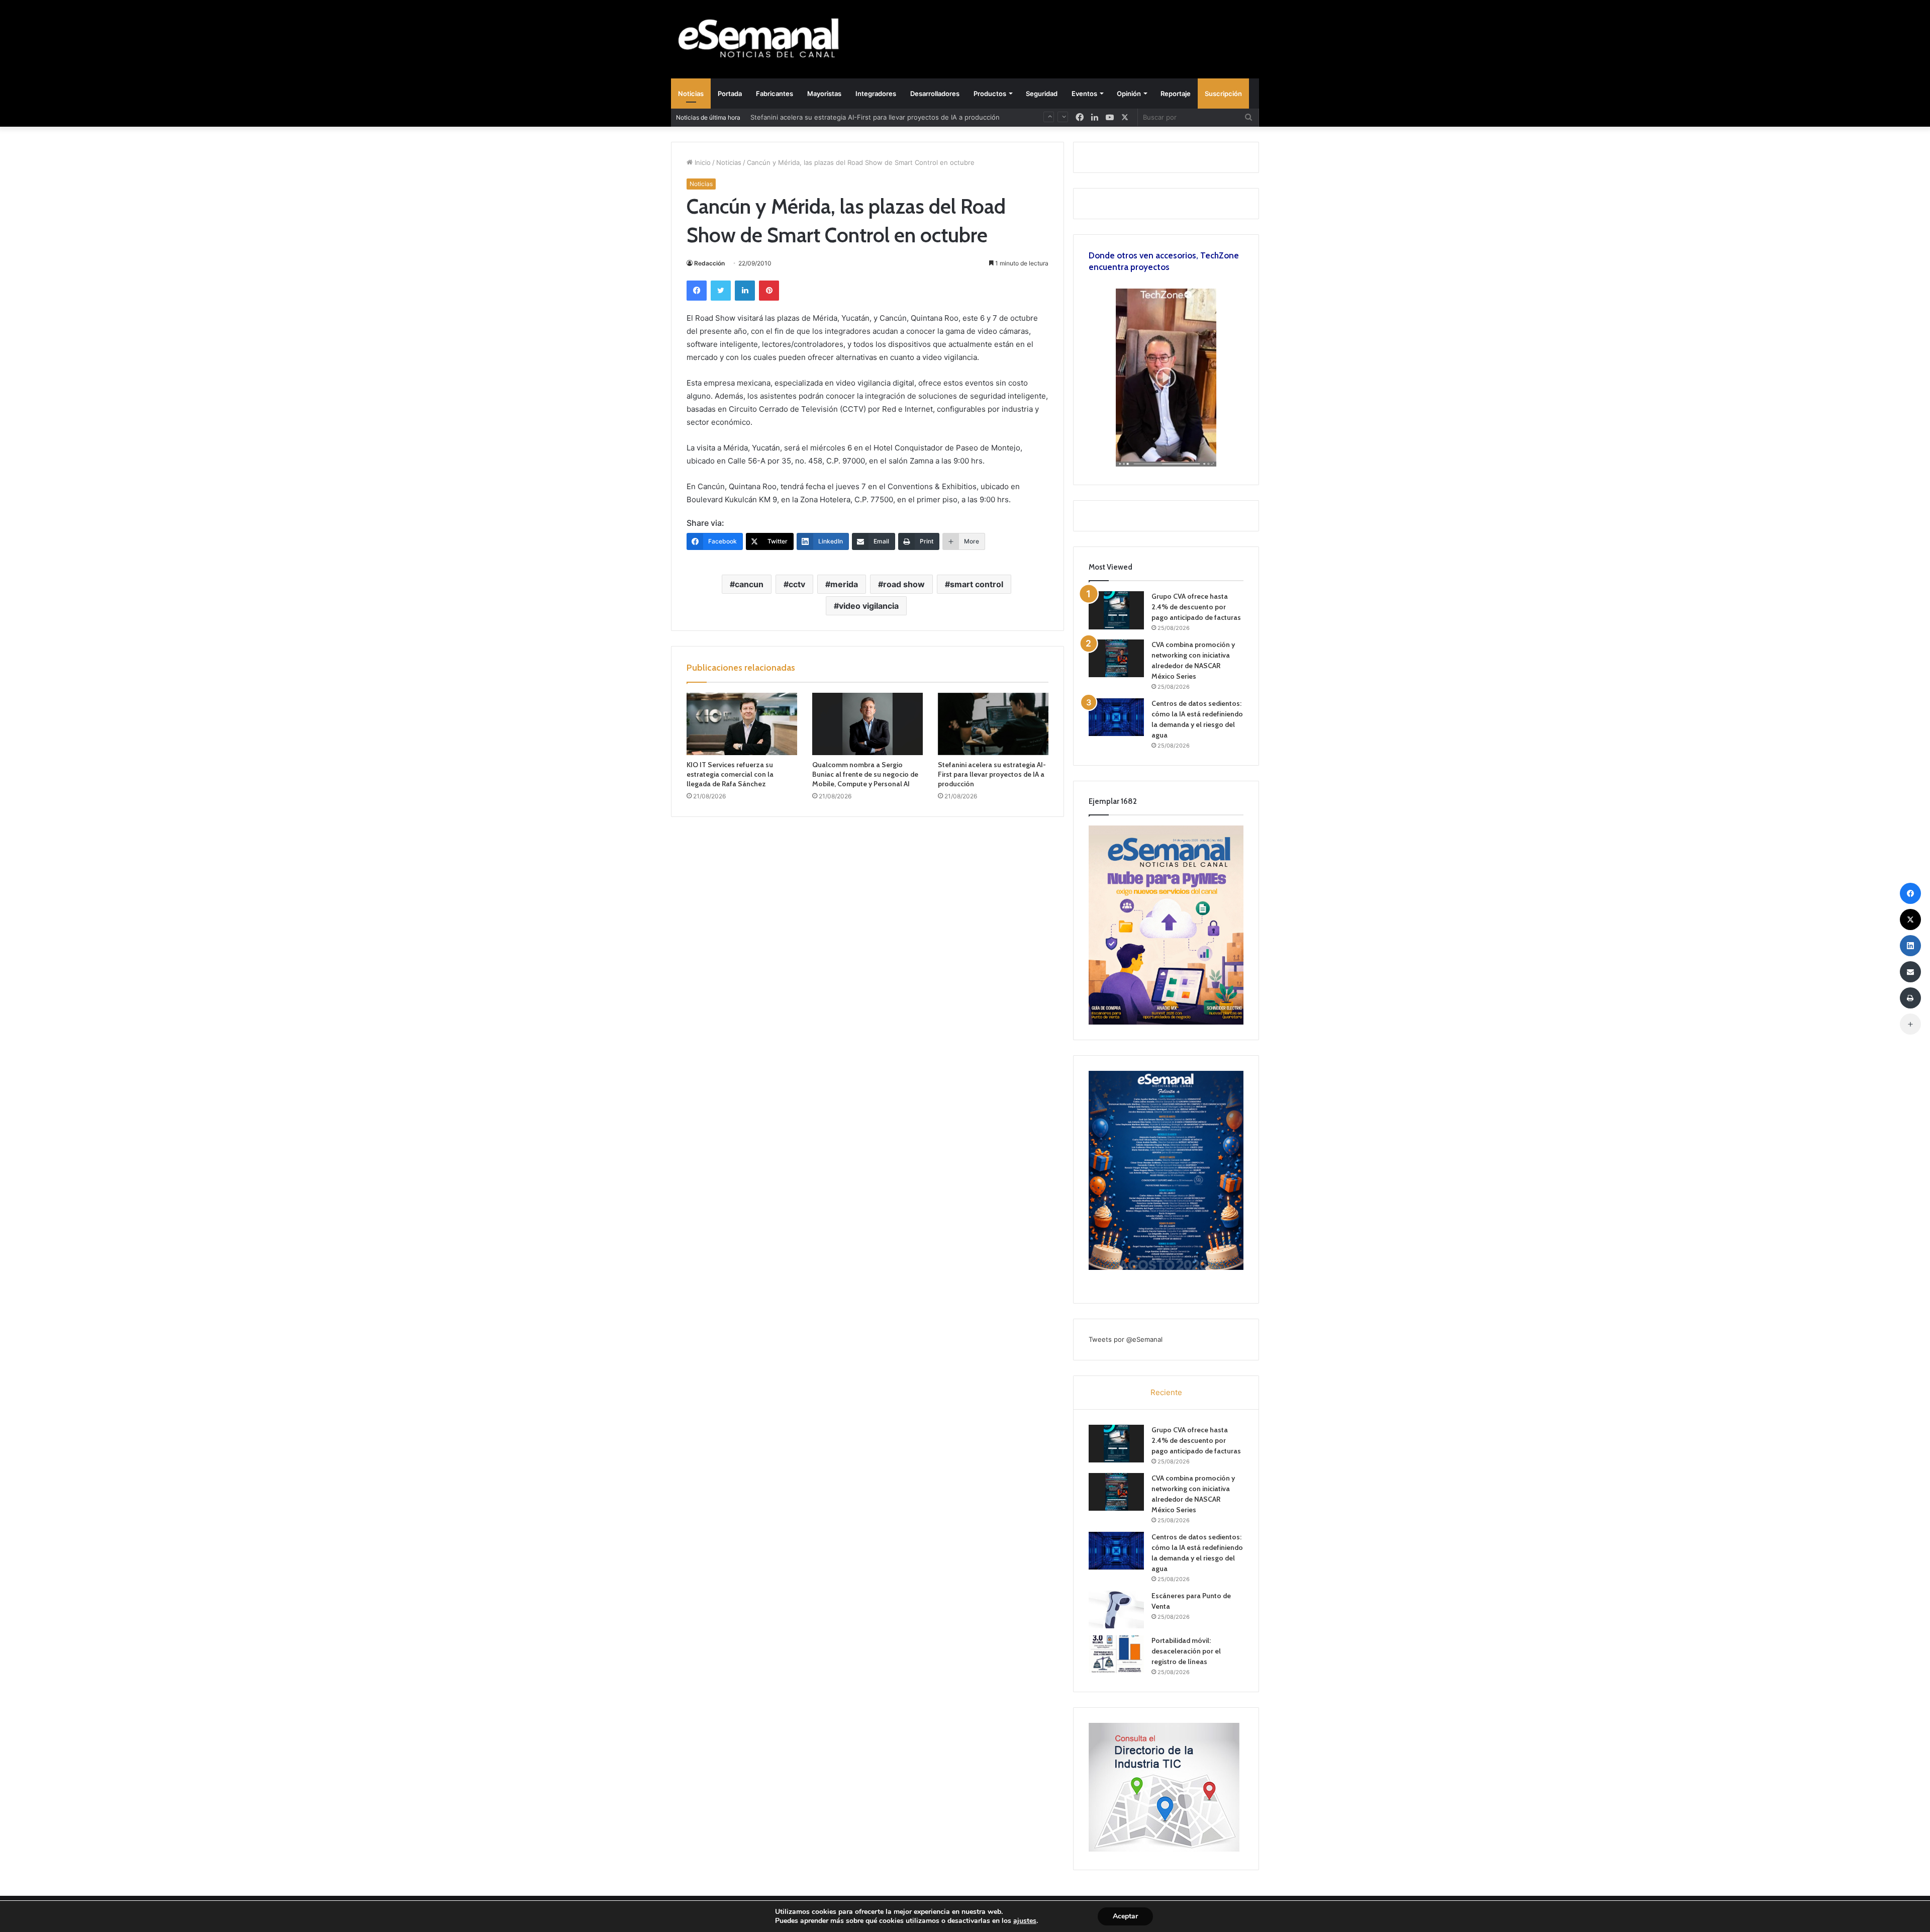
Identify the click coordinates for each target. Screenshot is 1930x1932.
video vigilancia (869, 606)
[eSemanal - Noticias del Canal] (764, 39)
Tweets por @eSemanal (1126, 1339)
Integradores (876, 94)
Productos (990, 94)
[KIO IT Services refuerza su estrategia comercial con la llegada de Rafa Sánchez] (742, 724)
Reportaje (1176, 94)
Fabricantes (775, 94)
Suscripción (1223, 94)
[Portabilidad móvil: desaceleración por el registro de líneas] (1116, 1654)
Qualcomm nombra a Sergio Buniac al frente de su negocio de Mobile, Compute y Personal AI (865, 774)
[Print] (1910, 998)
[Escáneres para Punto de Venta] (1116, 1609)
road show (904, 584)
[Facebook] (697, 291)
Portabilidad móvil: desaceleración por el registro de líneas (1186, 1651)
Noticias (691, 94)
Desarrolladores (935, 94)
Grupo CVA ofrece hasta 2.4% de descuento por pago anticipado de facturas (1196, 607)
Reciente (1166, 1392)
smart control (977, 584)
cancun (749, 584)
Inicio (702, 162)
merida (844, 584)
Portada (730, 94)
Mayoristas (824, 94)
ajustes (1025, 1921)
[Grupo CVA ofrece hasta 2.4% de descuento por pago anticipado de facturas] (1116, 610)
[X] (1125, 117)
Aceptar (1125, 1916)
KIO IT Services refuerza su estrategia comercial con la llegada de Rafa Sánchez (730, 774)
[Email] (1910, 972)
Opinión (1129, 94)
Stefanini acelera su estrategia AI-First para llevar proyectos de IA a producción (875, 117)
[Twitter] (721, 291)
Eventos (1084, 94)
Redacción (709, 263)
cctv (797, 584)
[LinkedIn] (745, 291)
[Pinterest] (769, 291)
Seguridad (1042, 94)
